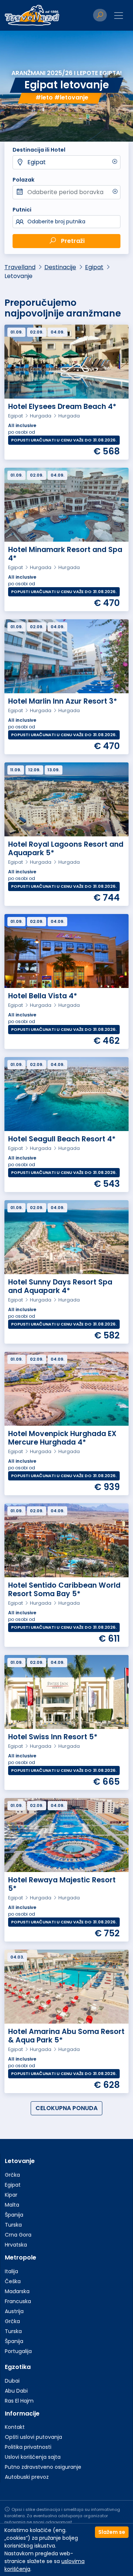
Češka (13, 2281)
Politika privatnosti (28, 2447)
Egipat (37, 162)
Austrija (14, 2311)
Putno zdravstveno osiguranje (43, 2467)
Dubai (12, 2381)
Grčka (12, 2175)
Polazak (23, 180)
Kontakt (15, 2427)
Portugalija (18, 2351)
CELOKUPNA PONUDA (66, 2108)
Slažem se (112, 2532)
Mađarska (17, 2291)
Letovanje (20, 2161)
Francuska (18, 2301)
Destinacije (60, 267)
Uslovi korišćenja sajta (33, 2457)
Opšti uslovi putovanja (33, 2437)
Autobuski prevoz (27, 2477)
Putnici (22, 210)
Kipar (11, 2195)
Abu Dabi (16, 2391)
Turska (13, 2225)
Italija (11, 2271)
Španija (14, 2215)
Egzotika (18, 2367)
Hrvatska (16, 2245)
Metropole (21, 2257)
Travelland (20, 267)
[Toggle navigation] (119, 16)
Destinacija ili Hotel (39, 150)
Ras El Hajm (19, 2401)
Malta (12, 2205)
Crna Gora (18, 2235)
